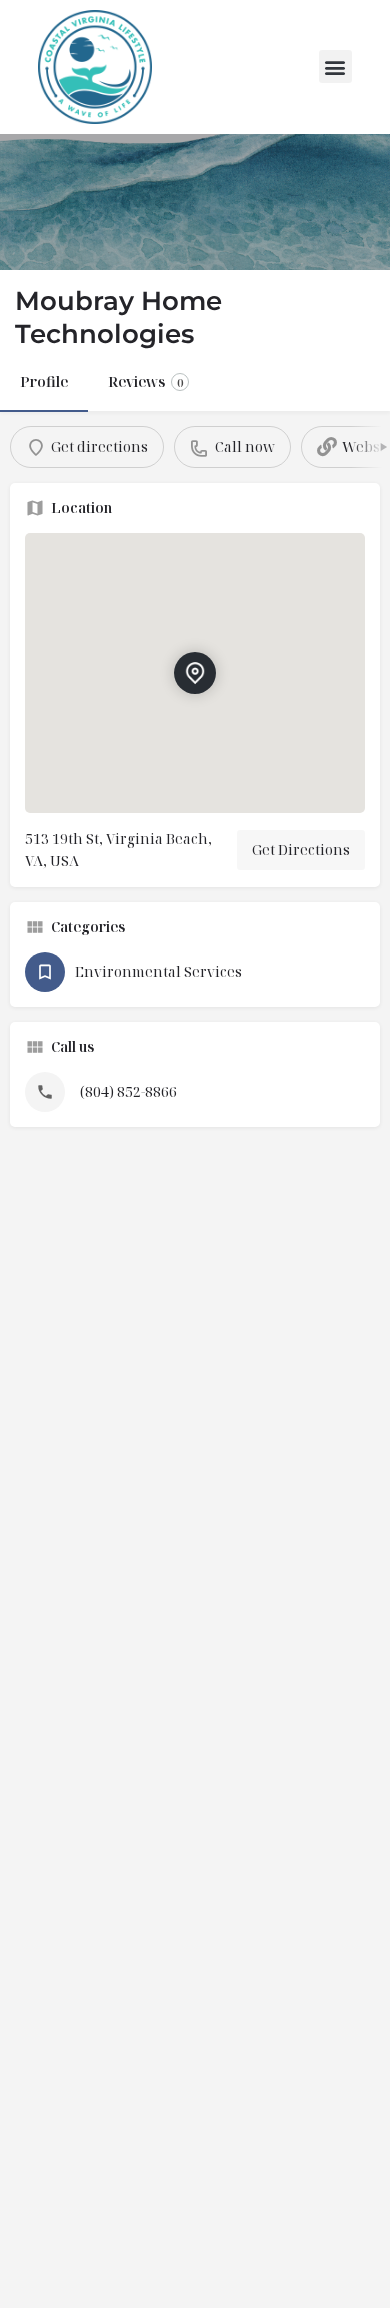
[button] (335, 66)
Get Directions (301, 849)
